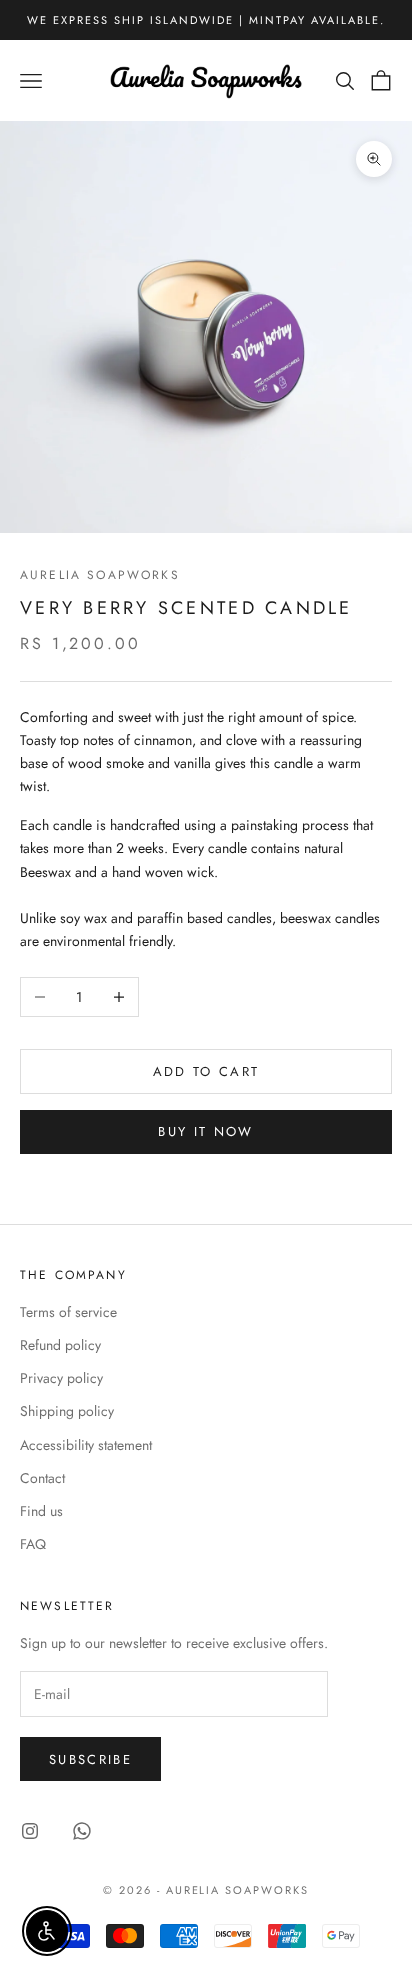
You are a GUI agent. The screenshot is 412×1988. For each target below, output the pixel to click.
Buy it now (205, 1131)
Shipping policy (67, 1411)
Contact (42, 1478)
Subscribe (90, 1759)
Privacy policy (61, 1378)
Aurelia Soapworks (100, 575)
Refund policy (60, 1345)
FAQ (33, 1544)
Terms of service (68, 1312)
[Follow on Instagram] (30, 1831)
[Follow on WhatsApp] (82, 1831)
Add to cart (206, 1071)
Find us (41, 1511)
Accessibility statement (86, 1445)
